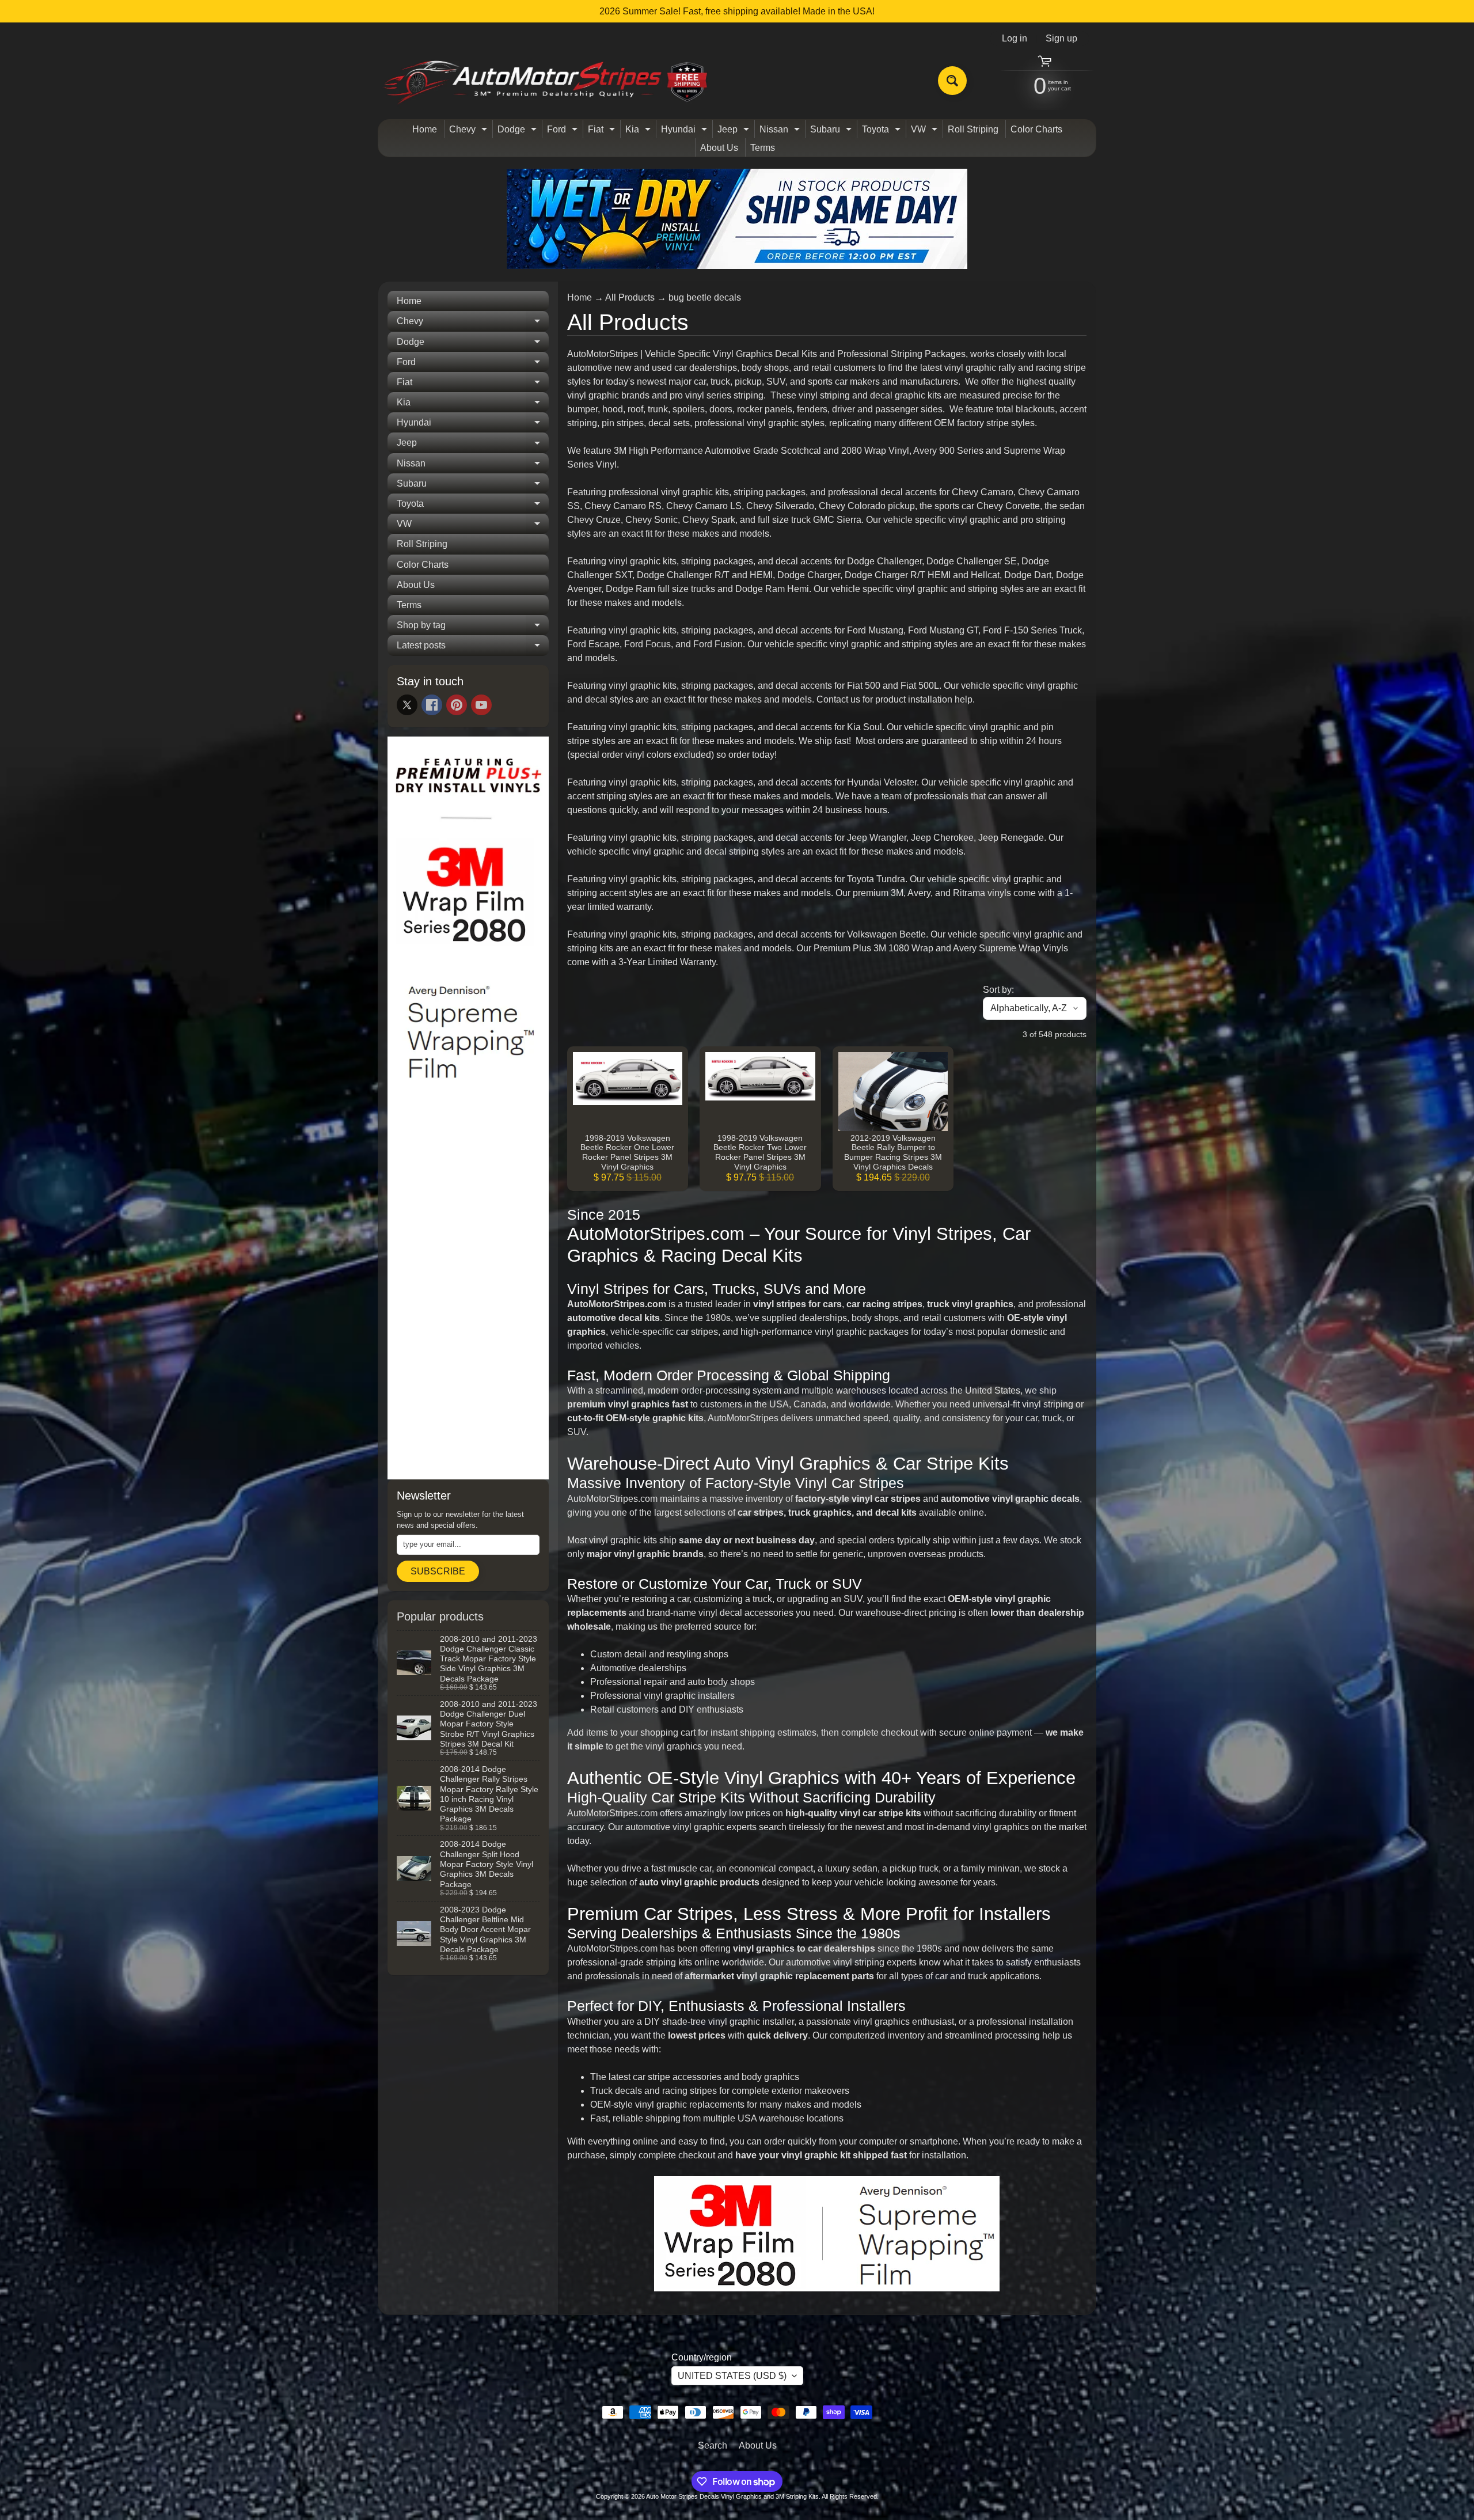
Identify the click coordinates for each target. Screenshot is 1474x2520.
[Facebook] (432, 705)
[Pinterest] (457, 705)
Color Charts (1036, 129)
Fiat (603, 131)
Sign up (1061, 39)
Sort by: (998, 990)
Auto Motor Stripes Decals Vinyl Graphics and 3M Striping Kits (732, 2496)
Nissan (781, 131)
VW (926, 131)
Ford (564, 131)
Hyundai (685, 131)
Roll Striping (973, 129)
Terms (763, 148)
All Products (630, 297)
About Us (719, 148)
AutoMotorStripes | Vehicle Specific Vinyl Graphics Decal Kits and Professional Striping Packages (766, 354)
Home (425, 129)
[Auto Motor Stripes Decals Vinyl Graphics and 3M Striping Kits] (546, 81)
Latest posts (473, 648)
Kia (639, 131)
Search (713, 2445)
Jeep (735, 131)
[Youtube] (481, 705)
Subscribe (438, 1571)
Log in (1015, 39)
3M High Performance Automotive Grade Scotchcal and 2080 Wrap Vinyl (761, 451)
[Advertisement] (468, 1295)
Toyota (883, 131)
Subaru (832, 131)
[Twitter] (407, 705)
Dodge (518, 131)
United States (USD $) (732, 2376)
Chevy (470, 131)
